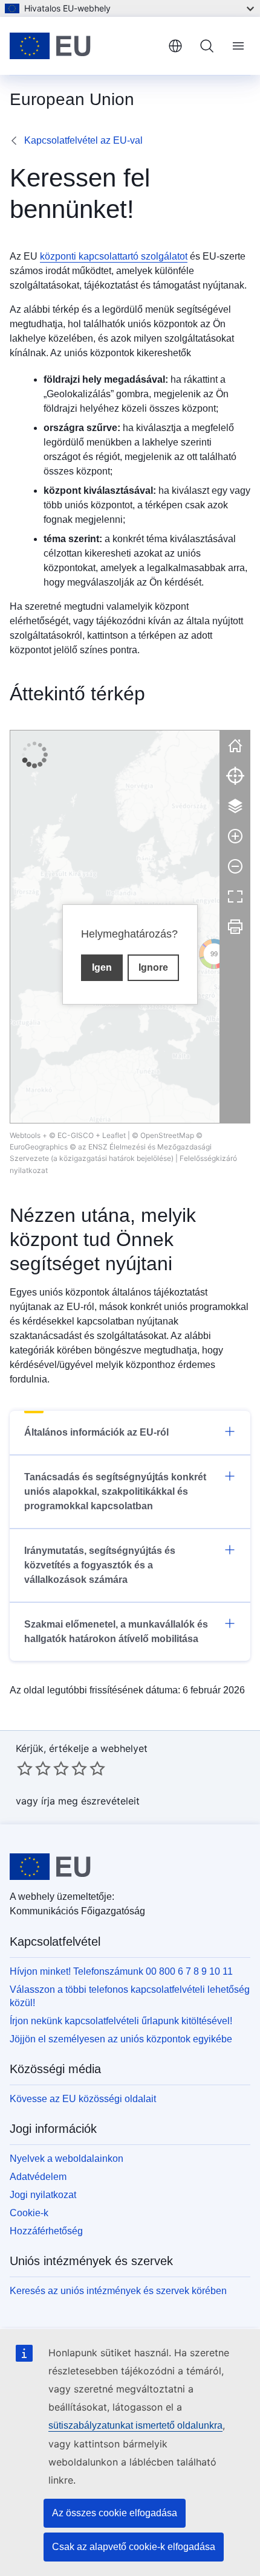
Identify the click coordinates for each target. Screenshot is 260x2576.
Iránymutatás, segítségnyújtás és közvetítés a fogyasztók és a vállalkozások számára (100, 1565)
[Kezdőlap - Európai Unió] (84, 46)
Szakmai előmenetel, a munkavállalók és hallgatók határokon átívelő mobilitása (116, 1632)
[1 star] (25, 1768)
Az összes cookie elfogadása (115, 2513)
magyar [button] (175, 46)
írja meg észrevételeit (90, 1801)
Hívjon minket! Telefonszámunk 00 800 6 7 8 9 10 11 (121, 1971)
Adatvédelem (38, 2177)
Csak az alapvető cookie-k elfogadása (134, 2547)
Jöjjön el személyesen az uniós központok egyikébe (121, 2039)
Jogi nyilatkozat (43, 2195)
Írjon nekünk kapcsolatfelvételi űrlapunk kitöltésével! (121, 2021)
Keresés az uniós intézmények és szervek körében (118, 2291)
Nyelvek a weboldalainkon (67, 2159)
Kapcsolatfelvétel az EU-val (83, 140)
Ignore (153, 967)
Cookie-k (29, 2213)
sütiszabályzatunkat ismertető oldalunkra (135, 2425)
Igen (102, 967)
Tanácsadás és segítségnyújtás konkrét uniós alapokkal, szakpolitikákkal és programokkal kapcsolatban (115, 1491)
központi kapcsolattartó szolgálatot (114, 256)
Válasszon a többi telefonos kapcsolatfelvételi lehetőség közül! (130, 1996)
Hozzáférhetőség (46, 2231)
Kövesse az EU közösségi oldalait (83, 2099)
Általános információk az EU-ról (96, 1432)
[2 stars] (34, 1768)
